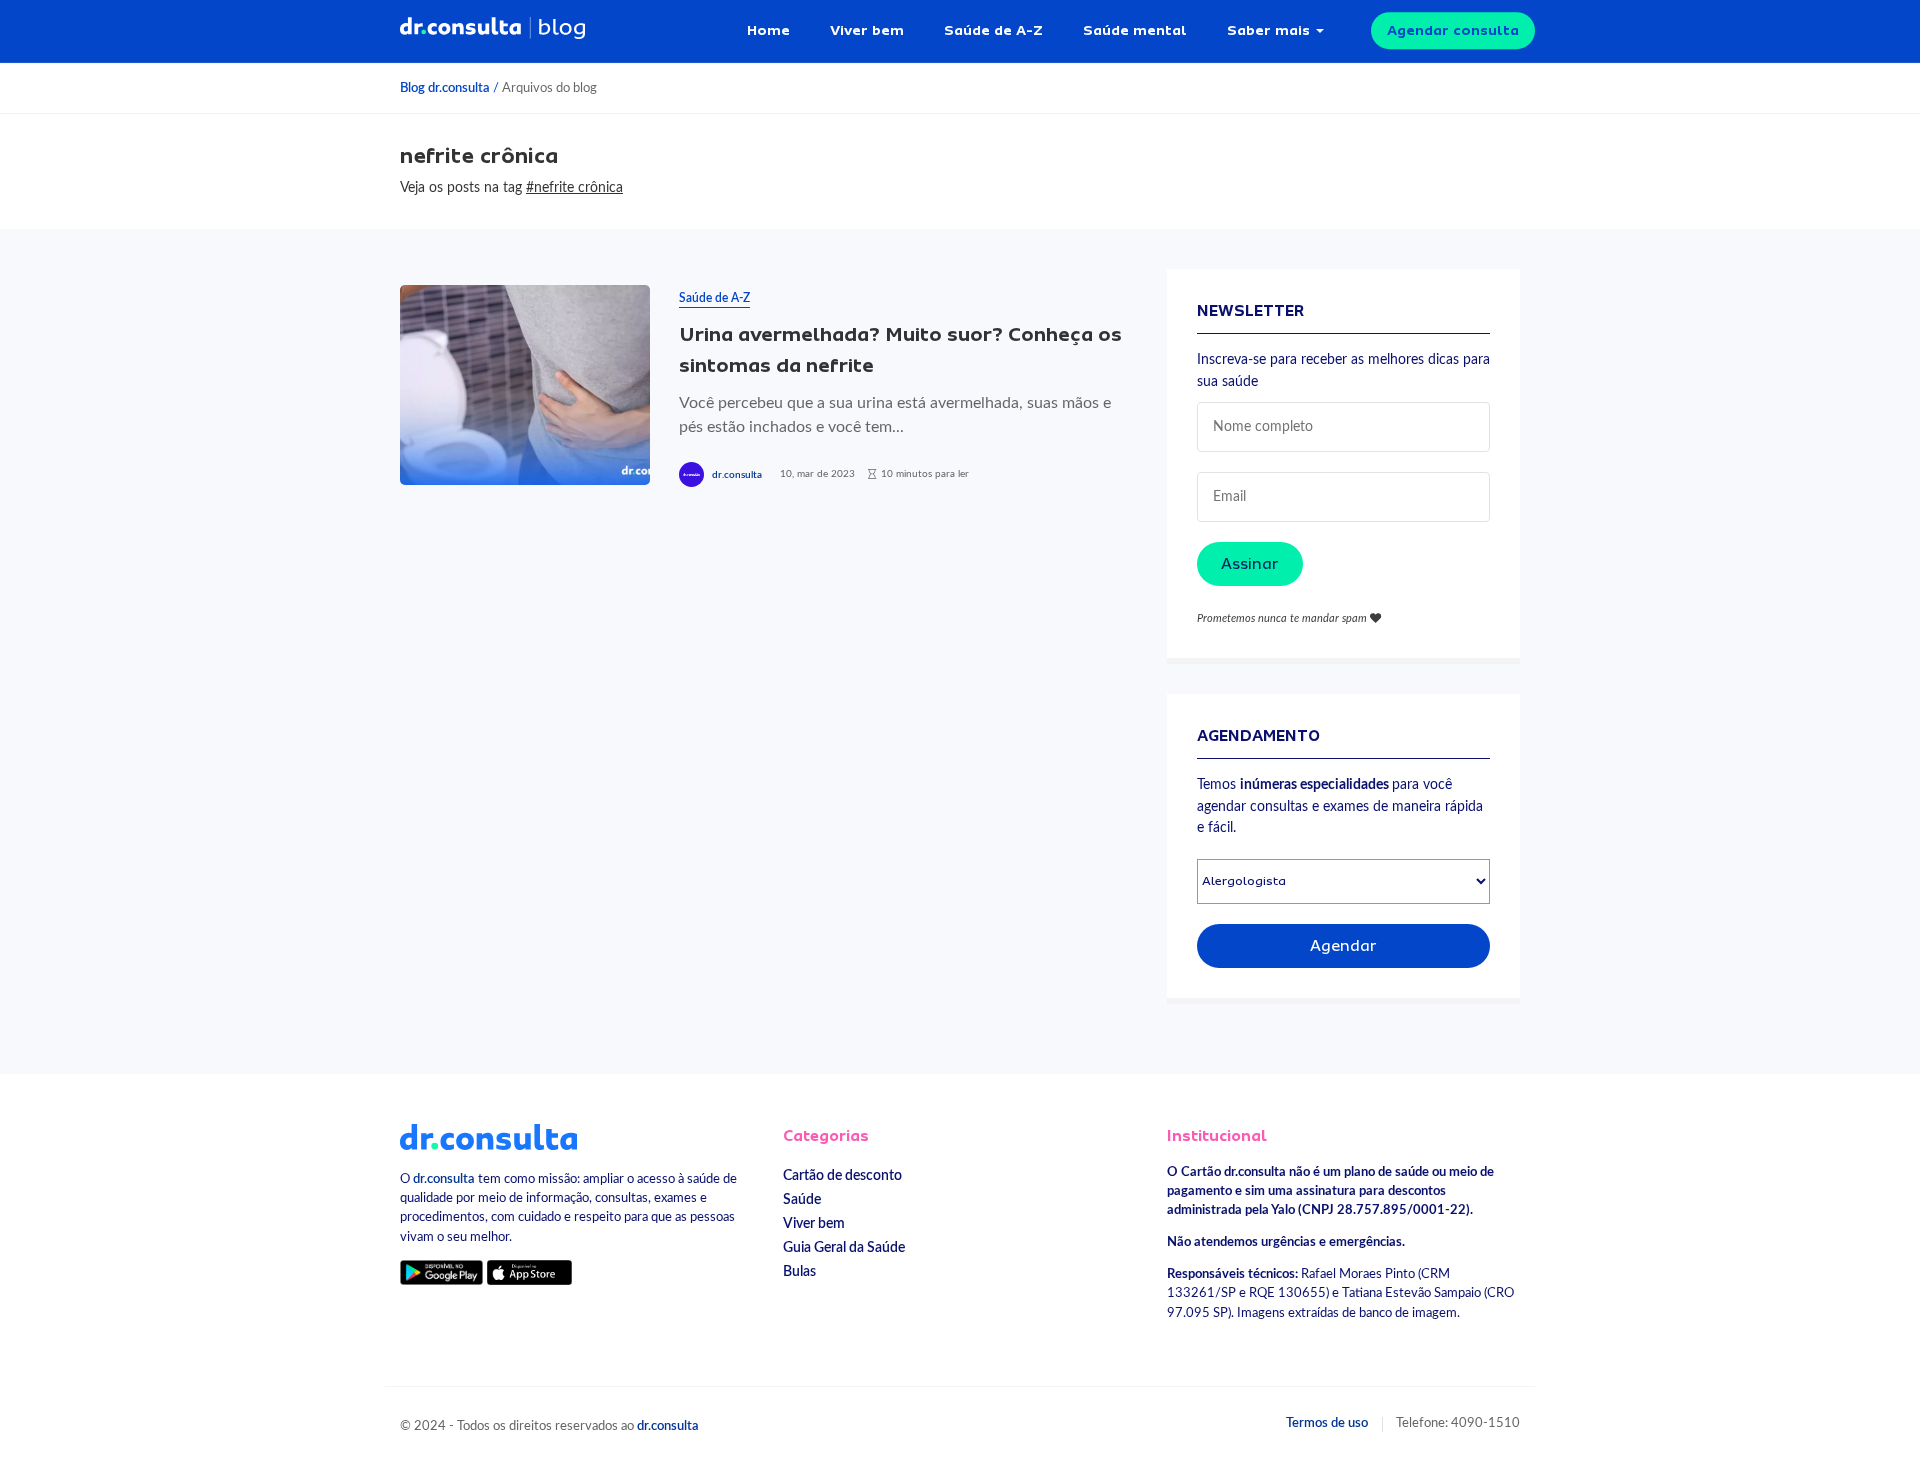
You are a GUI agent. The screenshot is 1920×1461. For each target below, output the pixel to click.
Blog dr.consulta (445, 88)
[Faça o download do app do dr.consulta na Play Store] (441, 1272)
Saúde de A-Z (993, 30)
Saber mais (1268, 30)
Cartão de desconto (842, 1175)
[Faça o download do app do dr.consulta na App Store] (529, 1272)
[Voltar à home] (488, 1136)
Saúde (802, 1199)
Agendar (1343, 946)
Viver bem (867, 30)
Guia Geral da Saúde (844, 1247)
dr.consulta (737, 475)
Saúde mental (1135, 30)
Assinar (1250, 564)
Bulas (799, 1271)
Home (768, 30)
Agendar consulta (1453, 30)
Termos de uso (1327, 1423)
